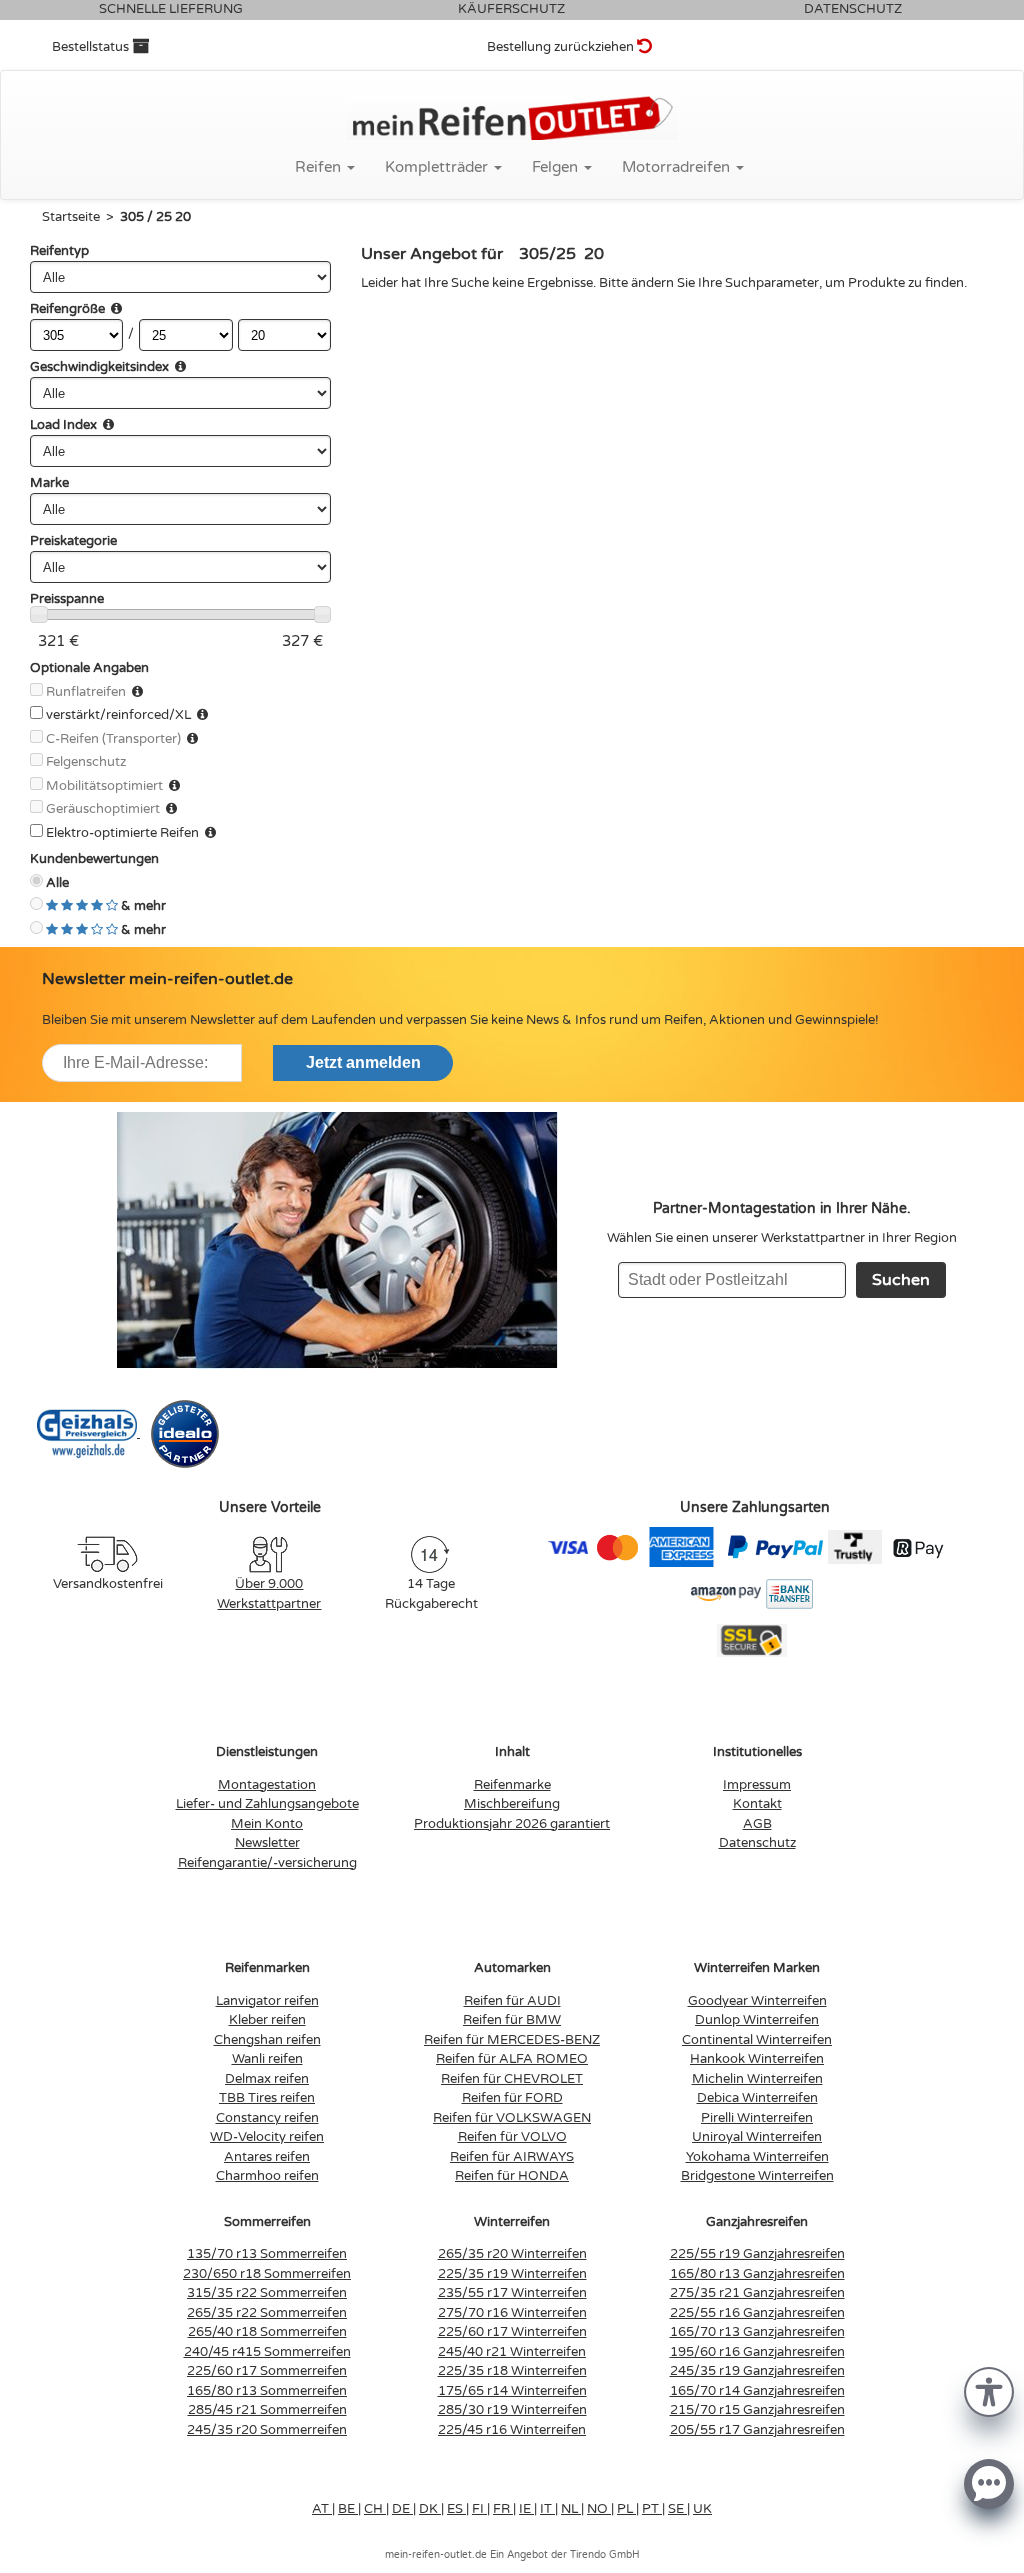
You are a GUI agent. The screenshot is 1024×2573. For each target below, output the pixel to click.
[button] (989, 2390)
